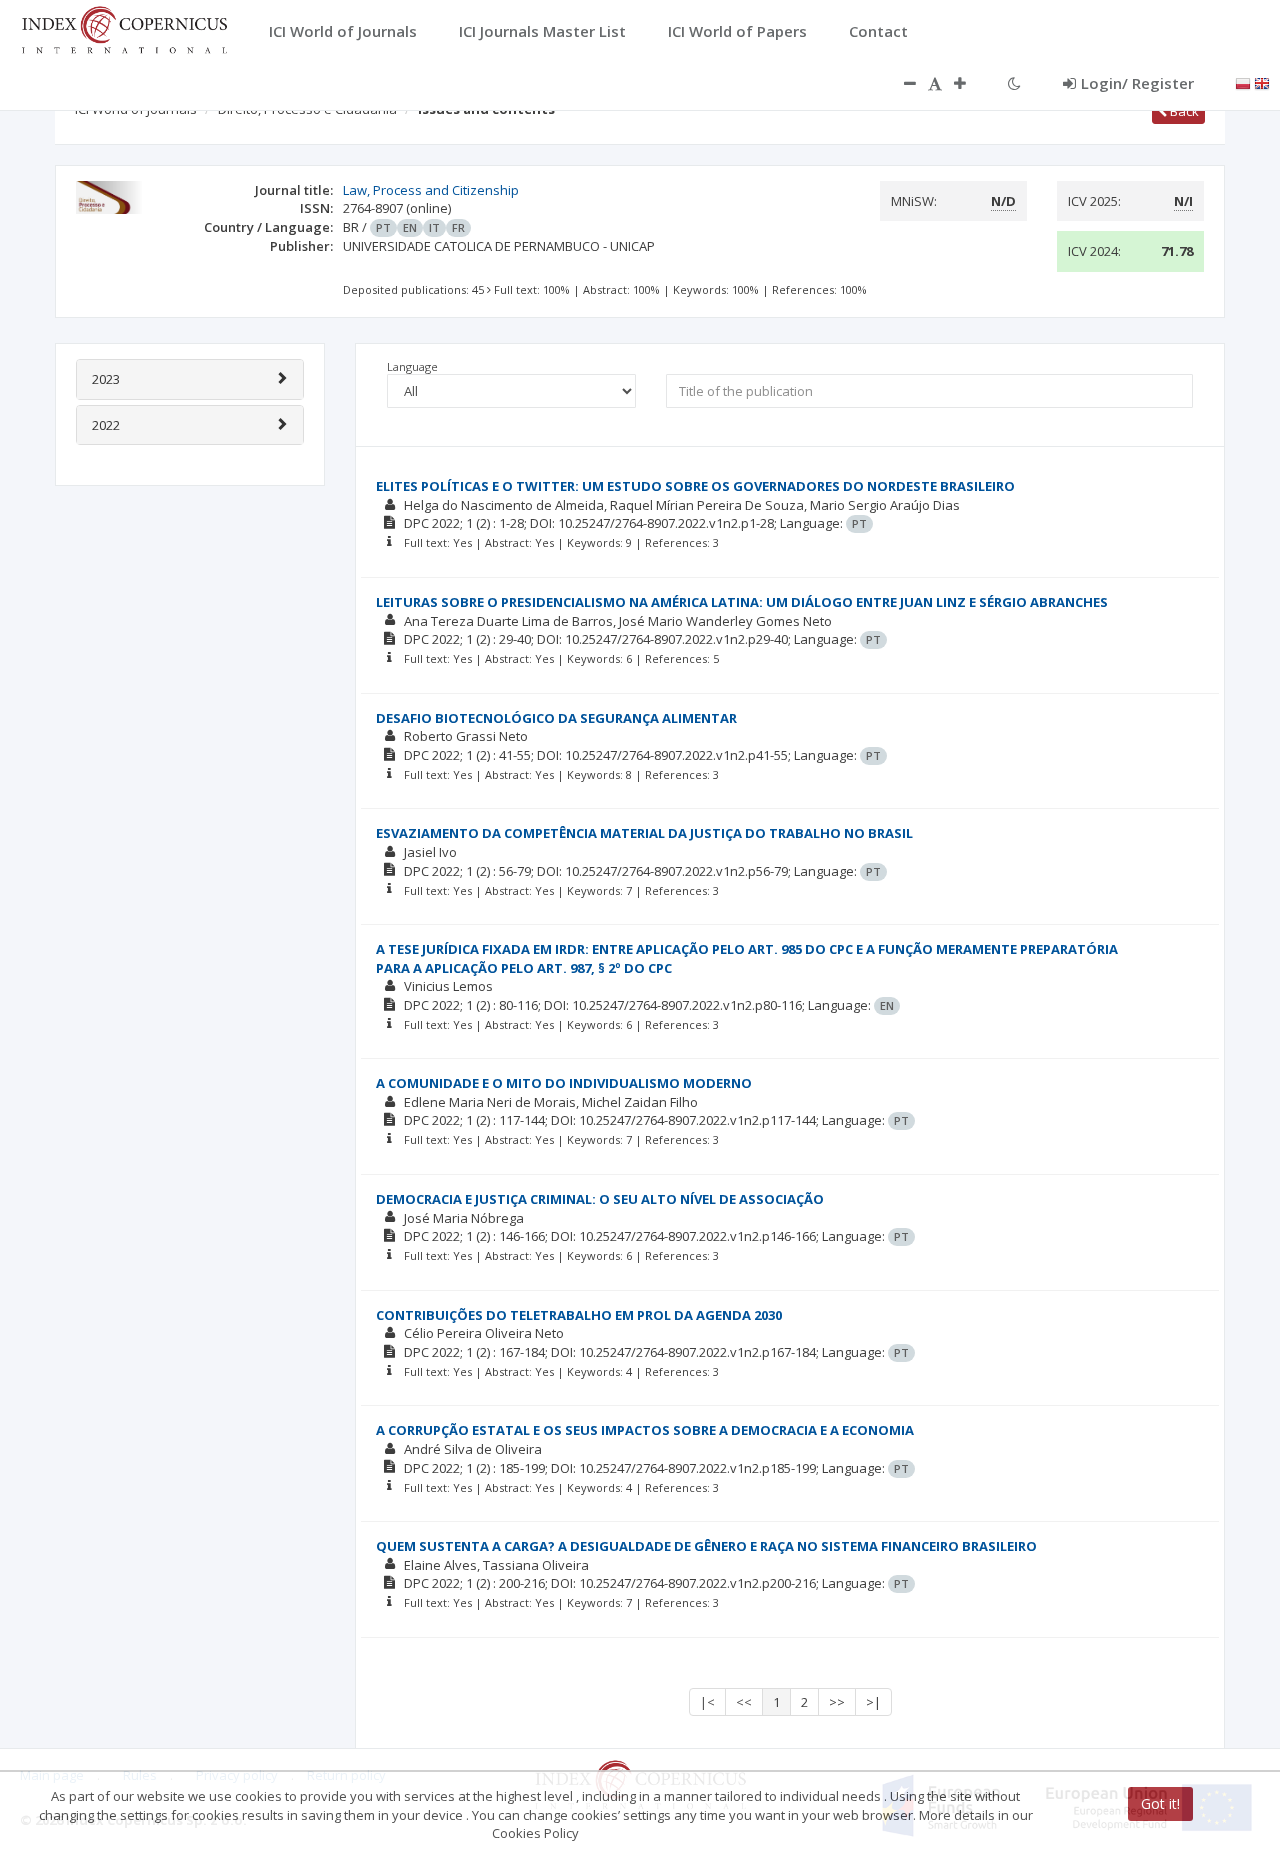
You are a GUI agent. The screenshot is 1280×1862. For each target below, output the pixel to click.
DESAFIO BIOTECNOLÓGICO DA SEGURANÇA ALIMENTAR (556, 718)
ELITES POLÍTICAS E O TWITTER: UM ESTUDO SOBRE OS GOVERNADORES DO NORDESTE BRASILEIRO (695, 486)
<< (744, 1702)
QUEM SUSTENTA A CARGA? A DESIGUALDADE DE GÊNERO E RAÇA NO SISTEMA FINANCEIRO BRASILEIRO (706, 1546)
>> (837, 1702)
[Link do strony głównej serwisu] (124, 28)
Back (1183, 111)
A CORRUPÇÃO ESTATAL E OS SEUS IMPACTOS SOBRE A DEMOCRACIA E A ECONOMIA (645, 1430)
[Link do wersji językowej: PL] (1243, 82)
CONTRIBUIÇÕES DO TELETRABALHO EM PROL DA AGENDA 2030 (579, 1315)
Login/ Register (1137, 83)
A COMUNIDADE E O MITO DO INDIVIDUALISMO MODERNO (564, 1083)
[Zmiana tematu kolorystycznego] (1014, 83)
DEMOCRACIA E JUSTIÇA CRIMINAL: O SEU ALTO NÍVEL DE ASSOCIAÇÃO (600, 1199)
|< (707, 1702)
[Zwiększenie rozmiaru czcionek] (970, 83)
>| (873, 1702)
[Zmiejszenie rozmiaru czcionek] (900, 83)
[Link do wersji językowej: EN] (1262, 82)
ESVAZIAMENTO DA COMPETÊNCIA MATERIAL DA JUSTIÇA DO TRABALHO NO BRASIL (644, 833)
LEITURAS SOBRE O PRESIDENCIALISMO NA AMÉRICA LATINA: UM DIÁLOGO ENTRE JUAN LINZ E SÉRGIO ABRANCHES (742, 602)
